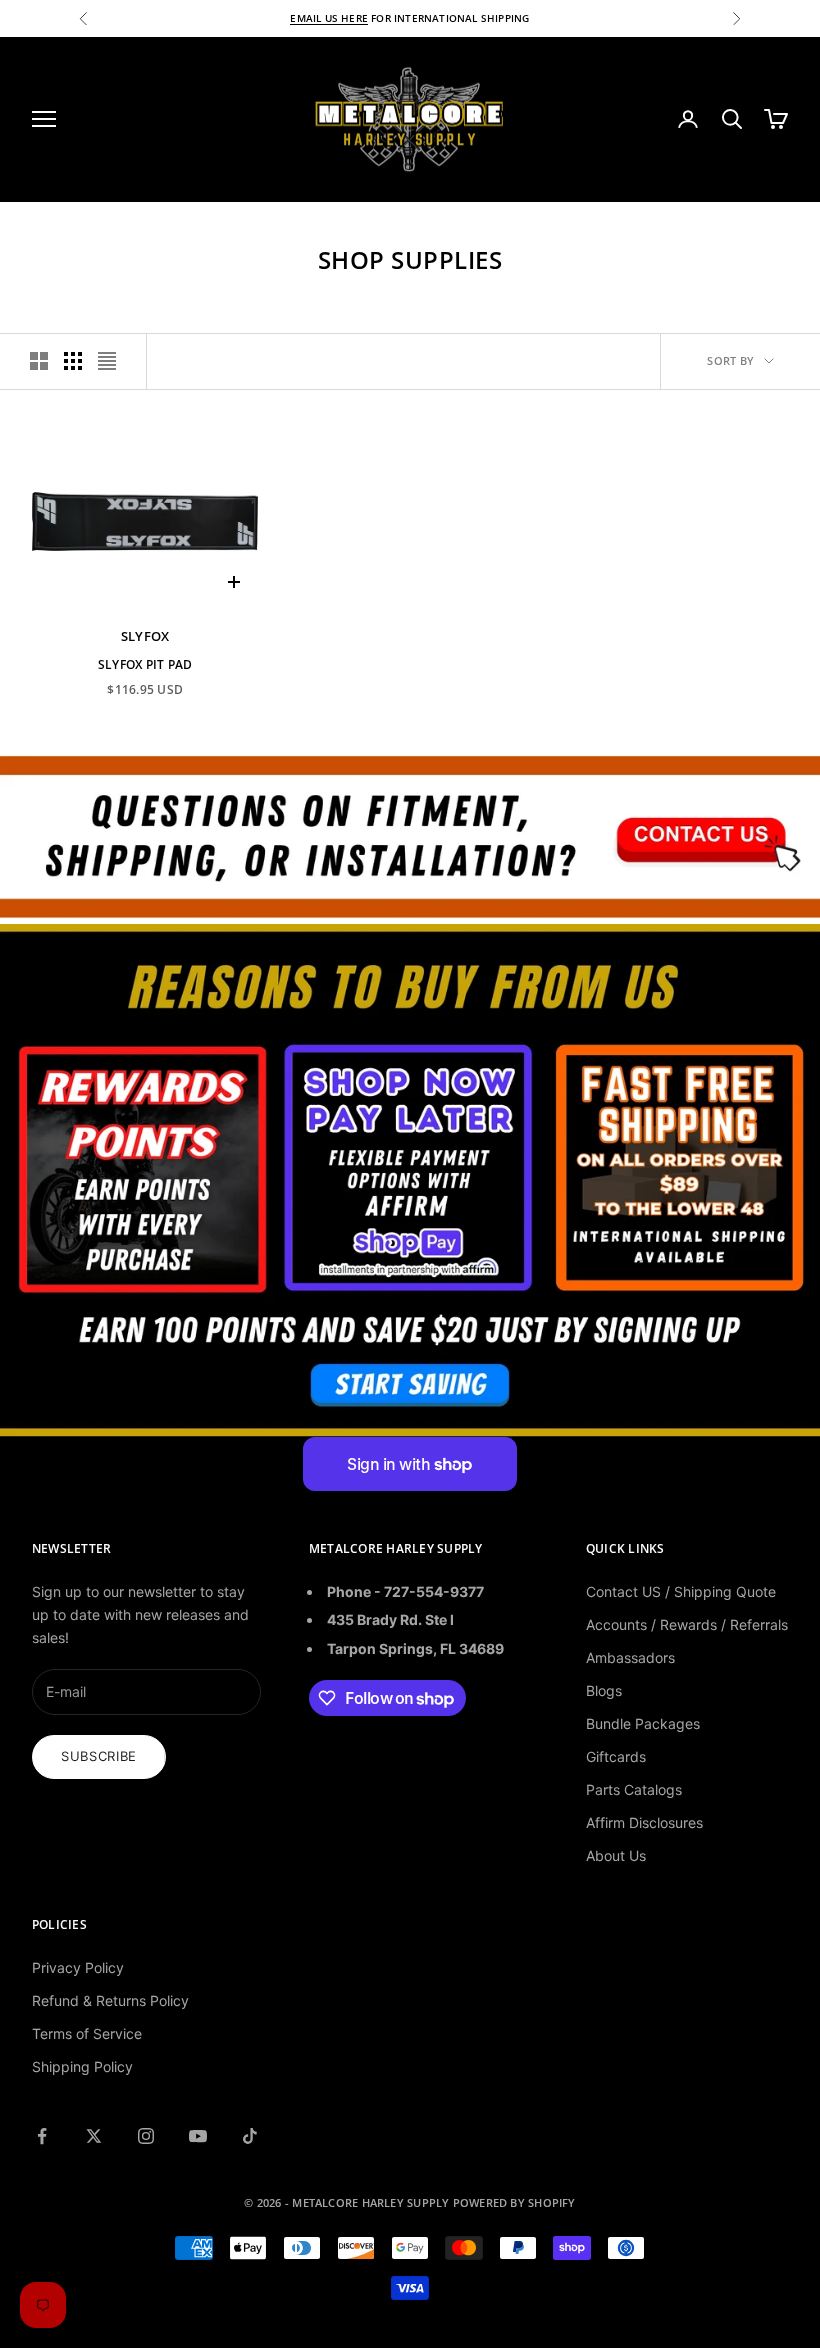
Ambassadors (630, 1657)
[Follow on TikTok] (250, 2136)
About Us (616, 1855)
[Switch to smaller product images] (73, 361)
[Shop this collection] (410, 835)
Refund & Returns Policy (110, 2000)
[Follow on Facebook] (42, 2136)
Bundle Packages (643, 1723)
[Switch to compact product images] (107, 361)
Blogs (604, 1690)
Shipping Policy (82, 2066)
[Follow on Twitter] (94, 2136)
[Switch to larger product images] (39, 361)
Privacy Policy (78, 1967)
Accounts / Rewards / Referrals (687, 1624)
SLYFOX (145, 636)
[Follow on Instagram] (146, 2136)
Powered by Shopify (514, 2202)
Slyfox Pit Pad (145, 664)
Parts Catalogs (634, 1789)
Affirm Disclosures (644, 1822)
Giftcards (616, 1756)
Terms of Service (87, 2033)
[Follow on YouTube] (198, 2136)
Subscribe (99, 1756)
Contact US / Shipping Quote (681, 1591)
